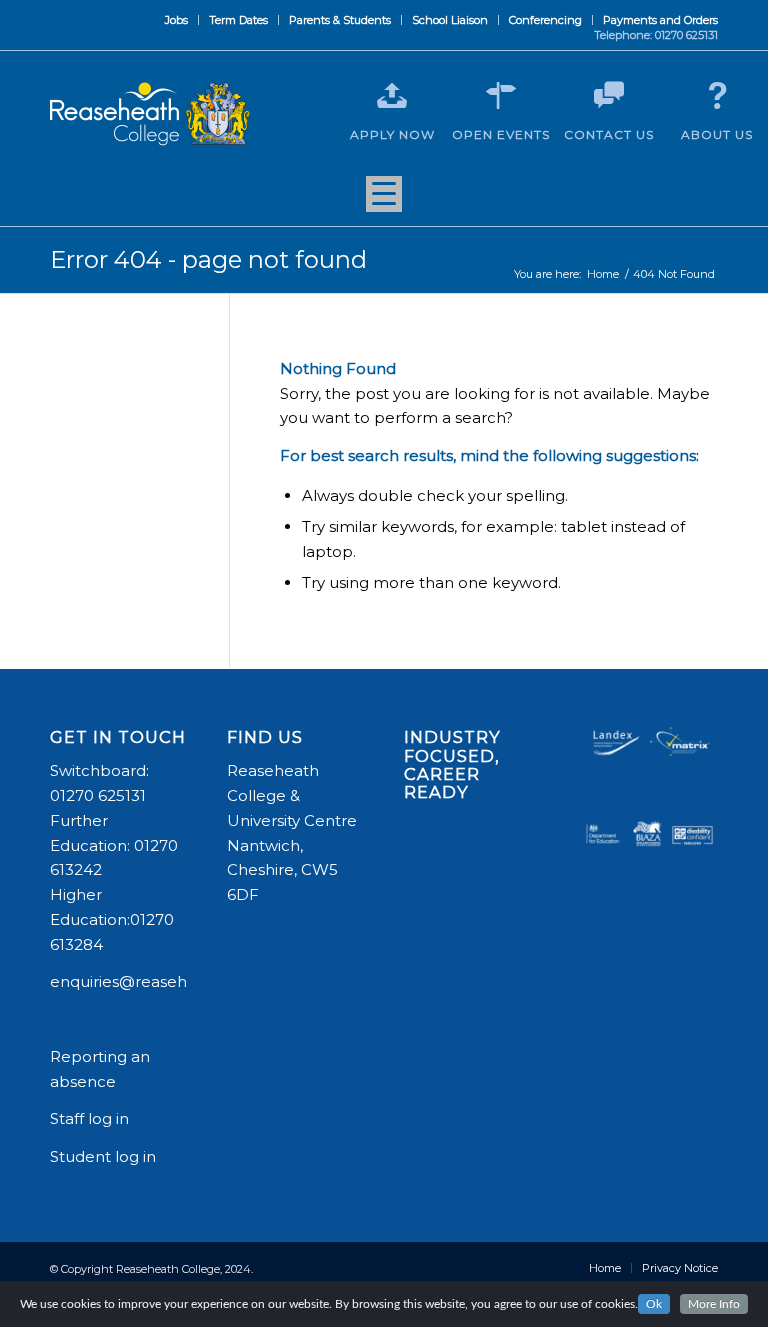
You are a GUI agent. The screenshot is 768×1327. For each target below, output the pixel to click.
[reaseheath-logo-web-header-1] (150, 114)
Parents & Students (340, 20)
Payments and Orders (660, 20)
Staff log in (89, 1118)
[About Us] (717, 96)
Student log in (105, 1156)
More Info (714, 1304)
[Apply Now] (392, 96)
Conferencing (545, 20)
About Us (717, 134)
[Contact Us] (609, 96)
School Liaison (450, 20)
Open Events (501, 134)
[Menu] (384, 201)
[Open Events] (501, 96)
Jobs (176, 20)
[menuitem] (177, 20)
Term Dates (238, 20)
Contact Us (609, 134)
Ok (654, 1304)
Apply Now (392, 134)
